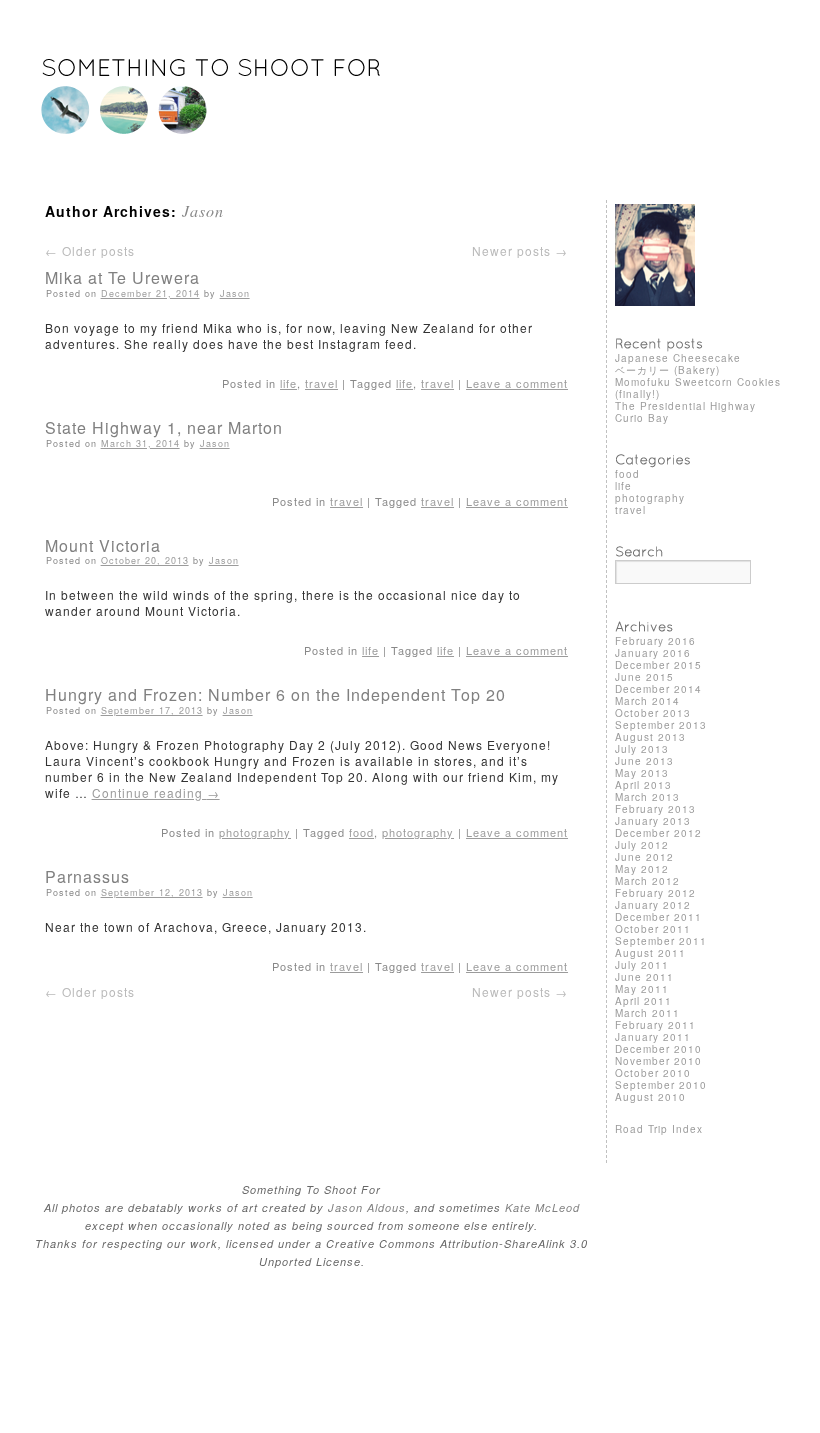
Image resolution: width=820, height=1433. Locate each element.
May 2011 (642, 989)
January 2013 (653, 821)
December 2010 (658, 1049)
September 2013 (661, 725)
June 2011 (644, 977)
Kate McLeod (542, 1207)
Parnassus (87, 876)
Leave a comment (517, 383)
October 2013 (653, 713)
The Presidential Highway (685, 406)
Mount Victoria (103, 545)
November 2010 (658, 1061)
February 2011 (655, 1025)
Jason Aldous (367, 1207)
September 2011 (661, 941)
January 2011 (653, 1037)
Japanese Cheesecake (678, 358)
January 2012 (653, 905)
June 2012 (644, 857)
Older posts (90, 250)
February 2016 (655, 641)
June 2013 (644, 761)
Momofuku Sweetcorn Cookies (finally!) (698, 388)
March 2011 (647, 1013)
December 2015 (658, 665)
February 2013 (655, 809)
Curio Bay (642, 418)
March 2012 (647, 881)
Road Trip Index (659, 1129)
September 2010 (661, 1085)
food (361, 832)
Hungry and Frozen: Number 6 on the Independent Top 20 (275, 694)
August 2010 (650, 1097)
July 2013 (642, 749)
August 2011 (650, 953)
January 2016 (653, 653)
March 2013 (647, 797)
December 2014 (658, 689)
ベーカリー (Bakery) (667, 370)
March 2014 (647, 701)
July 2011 (642, 965)
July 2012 (642, 845)
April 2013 (643, 785)
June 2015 (644, 677)
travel (321, 383)
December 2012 (658, 833)
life (288, 383)
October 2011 (653, 929)
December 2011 (658, 917)
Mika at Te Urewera (122, 277)
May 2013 (642, 773)
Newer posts (520, 250)
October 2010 (653, 1073)
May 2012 (642, 869)
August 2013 (650, 737)
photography (255, 832)
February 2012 (655, 893)
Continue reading (156, 792)
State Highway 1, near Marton (164, 427)
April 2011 (643, 1001)
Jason (203, 210)
